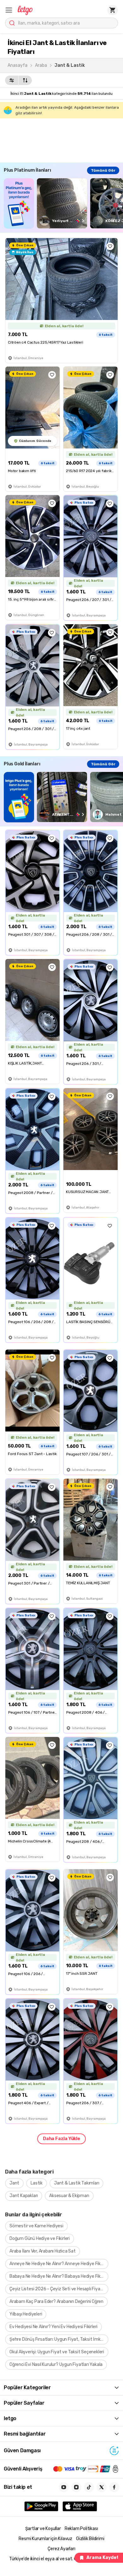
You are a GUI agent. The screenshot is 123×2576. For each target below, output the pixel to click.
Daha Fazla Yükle (61, 2139)
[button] (9, 10)
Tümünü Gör (103, 170)
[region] (63, 203)
